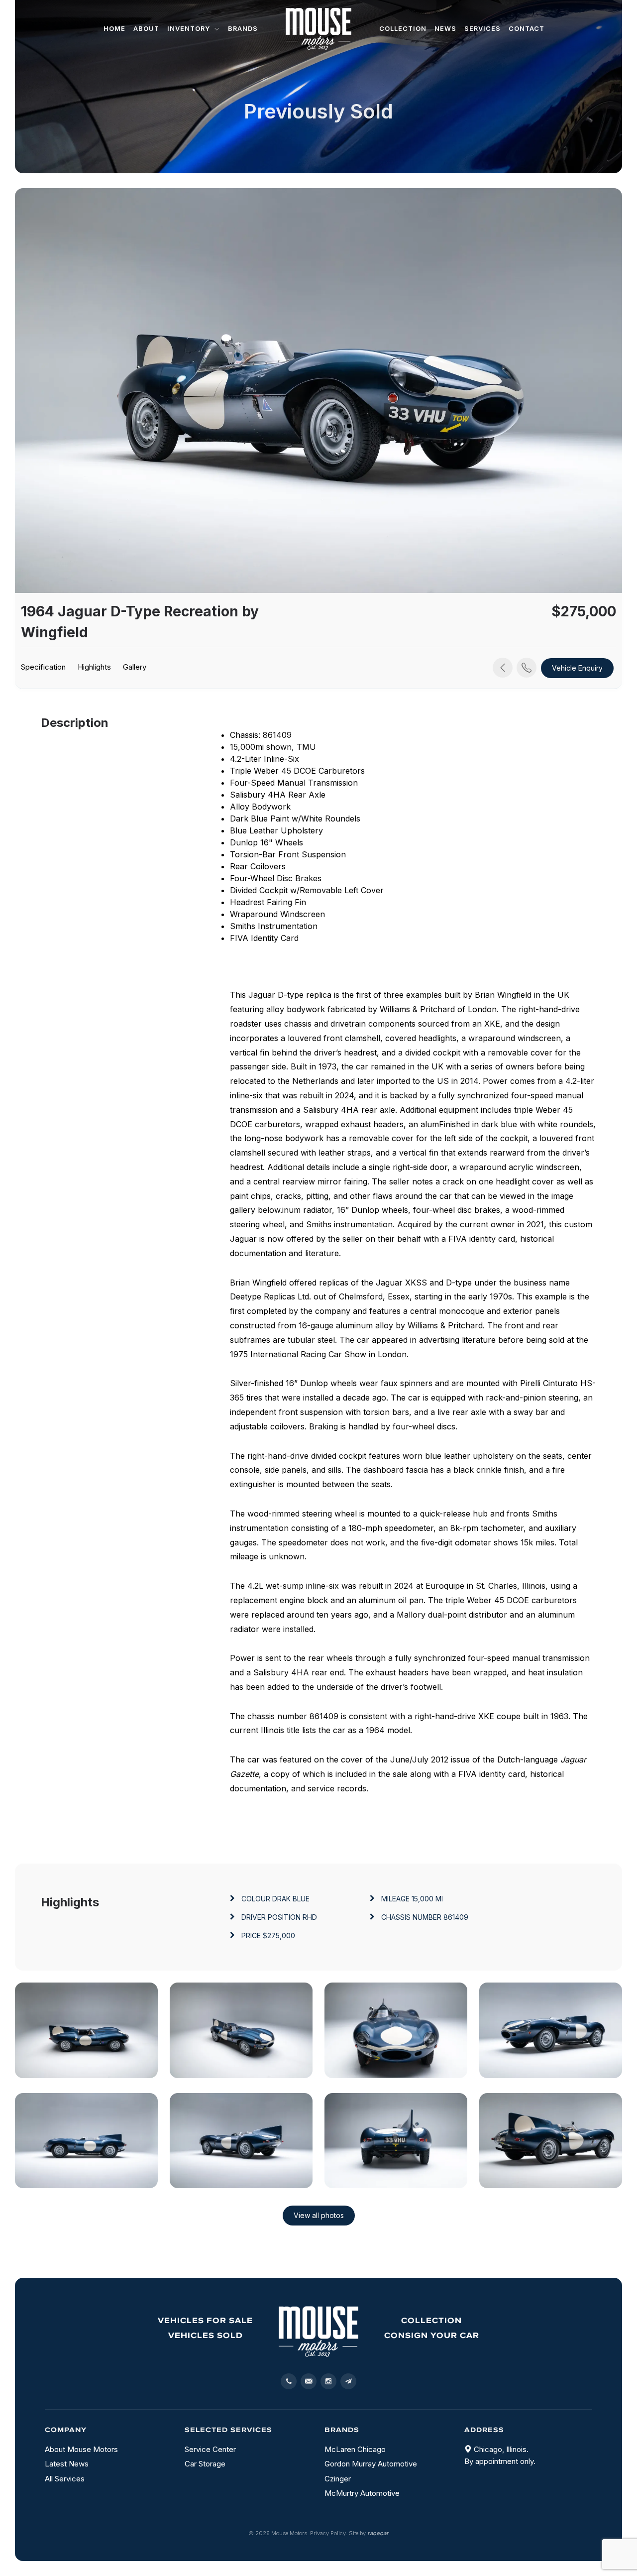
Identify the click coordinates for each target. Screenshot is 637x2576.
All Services (65, 2479)
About (146, 29)
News (445, 29)
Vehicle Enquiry (577, 668)
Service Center (210, 2449)
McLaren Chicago (355, 2449)
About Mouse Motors (81, 2449)
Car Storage (205, 2464)
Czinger (338, 2479)
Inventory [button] (190, 29)
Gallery (135, 667)
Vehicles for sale (205, 2320)
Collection (403, 29)
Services (482, 29)
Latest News (67, 2464)
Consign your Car (432, 2335)
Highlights (94, 667)
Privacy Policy (328, 2533)
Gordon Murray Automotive (371, 2464)
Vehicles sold (206, 2335)
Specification (43, 667)
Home (114, 29)
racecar (378, 2533)
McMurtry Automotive (362, 2493)
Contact (527, 29)
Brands (243, 29)
